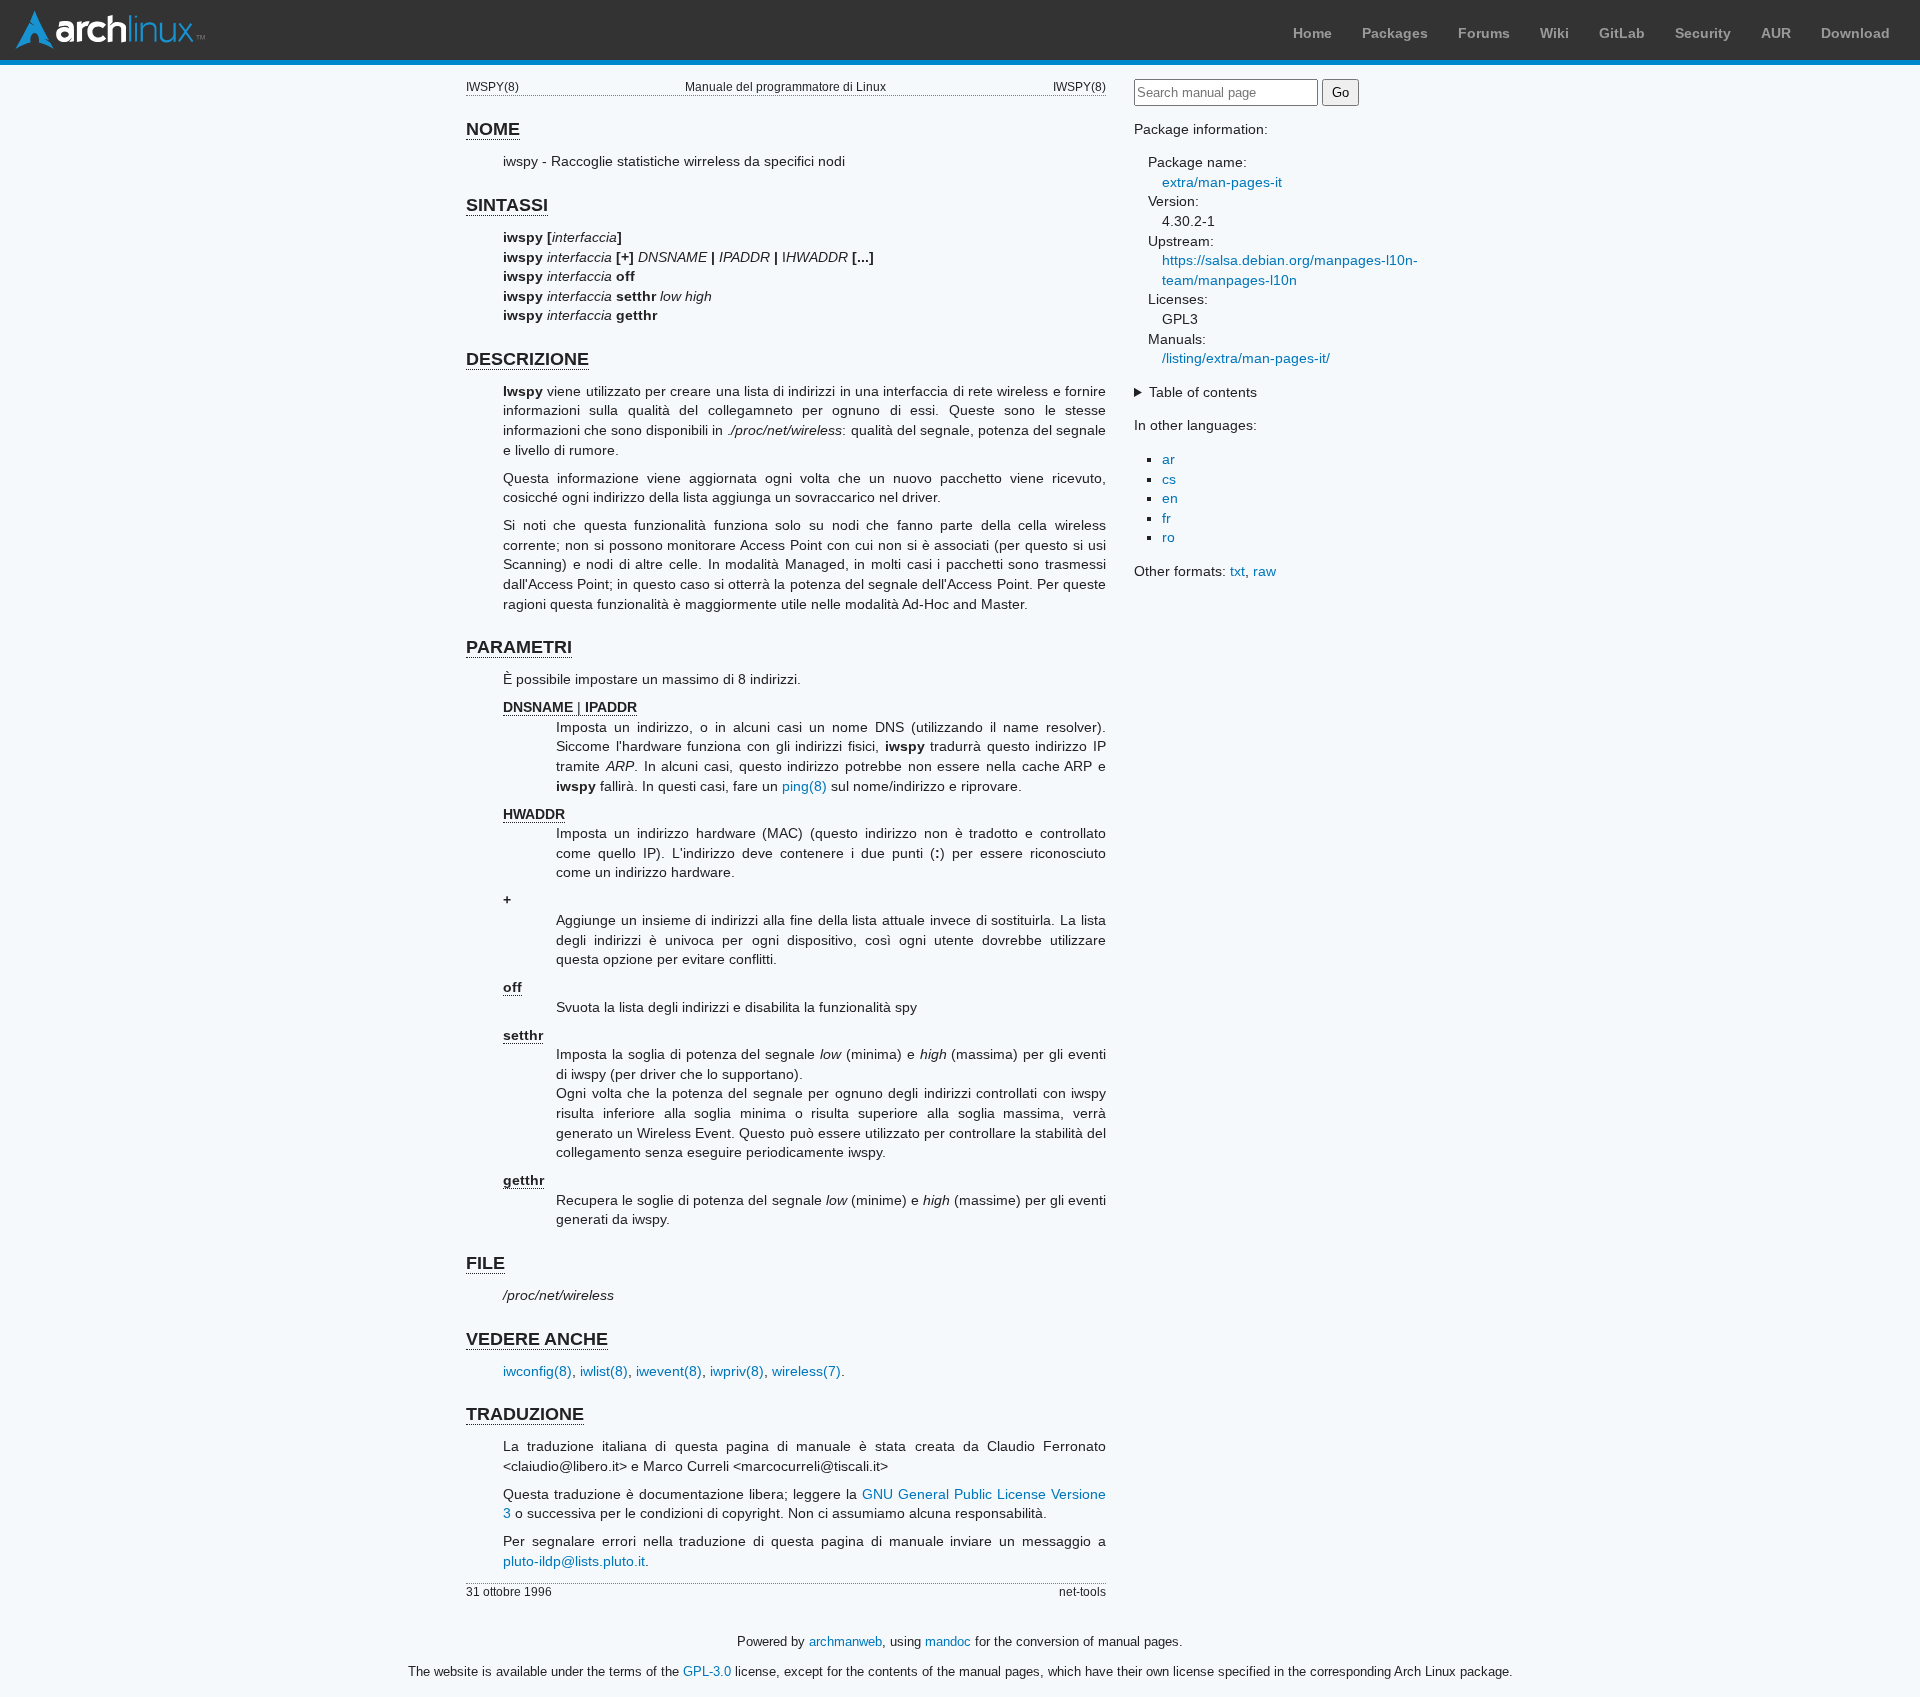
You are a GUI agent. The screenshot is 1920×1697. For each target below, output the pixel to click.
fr (1166, 518)
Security (1703, 33)
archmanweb (845, 1641)
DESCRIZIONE (527, 359)
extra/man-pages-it (1222, 182)
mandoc (948, 1641)
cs (1169, 479)
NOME (493, 129)
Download (1855, 33)
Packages (1395, 33)
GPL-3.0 (707, 1671)
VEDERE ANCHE (537, 1339)
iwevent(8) (669, 1371)
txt (1237, 571)
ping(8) (804, 786)
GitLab (1622, 33)
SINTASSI (507, 205)
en (1170, 498)
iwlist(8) (604, 1371)
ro (1168, 537)
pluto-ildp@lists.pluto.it (574, 1561)
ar (1168, 459)
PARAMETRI (519, 647)
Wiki (1554, 33)
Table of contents (1203, 392)
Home (1312, 33)
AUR (1776, 33)
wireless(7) (806, 1371)
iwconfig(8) (537, 1371)
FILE (485, 1263)
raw (1264, 571)
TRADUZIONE (525, 1414)
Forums (1484, 33)
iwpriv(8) (737, 1371)
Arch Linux (110, 30)
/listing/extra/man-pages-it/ (1246, 358)
